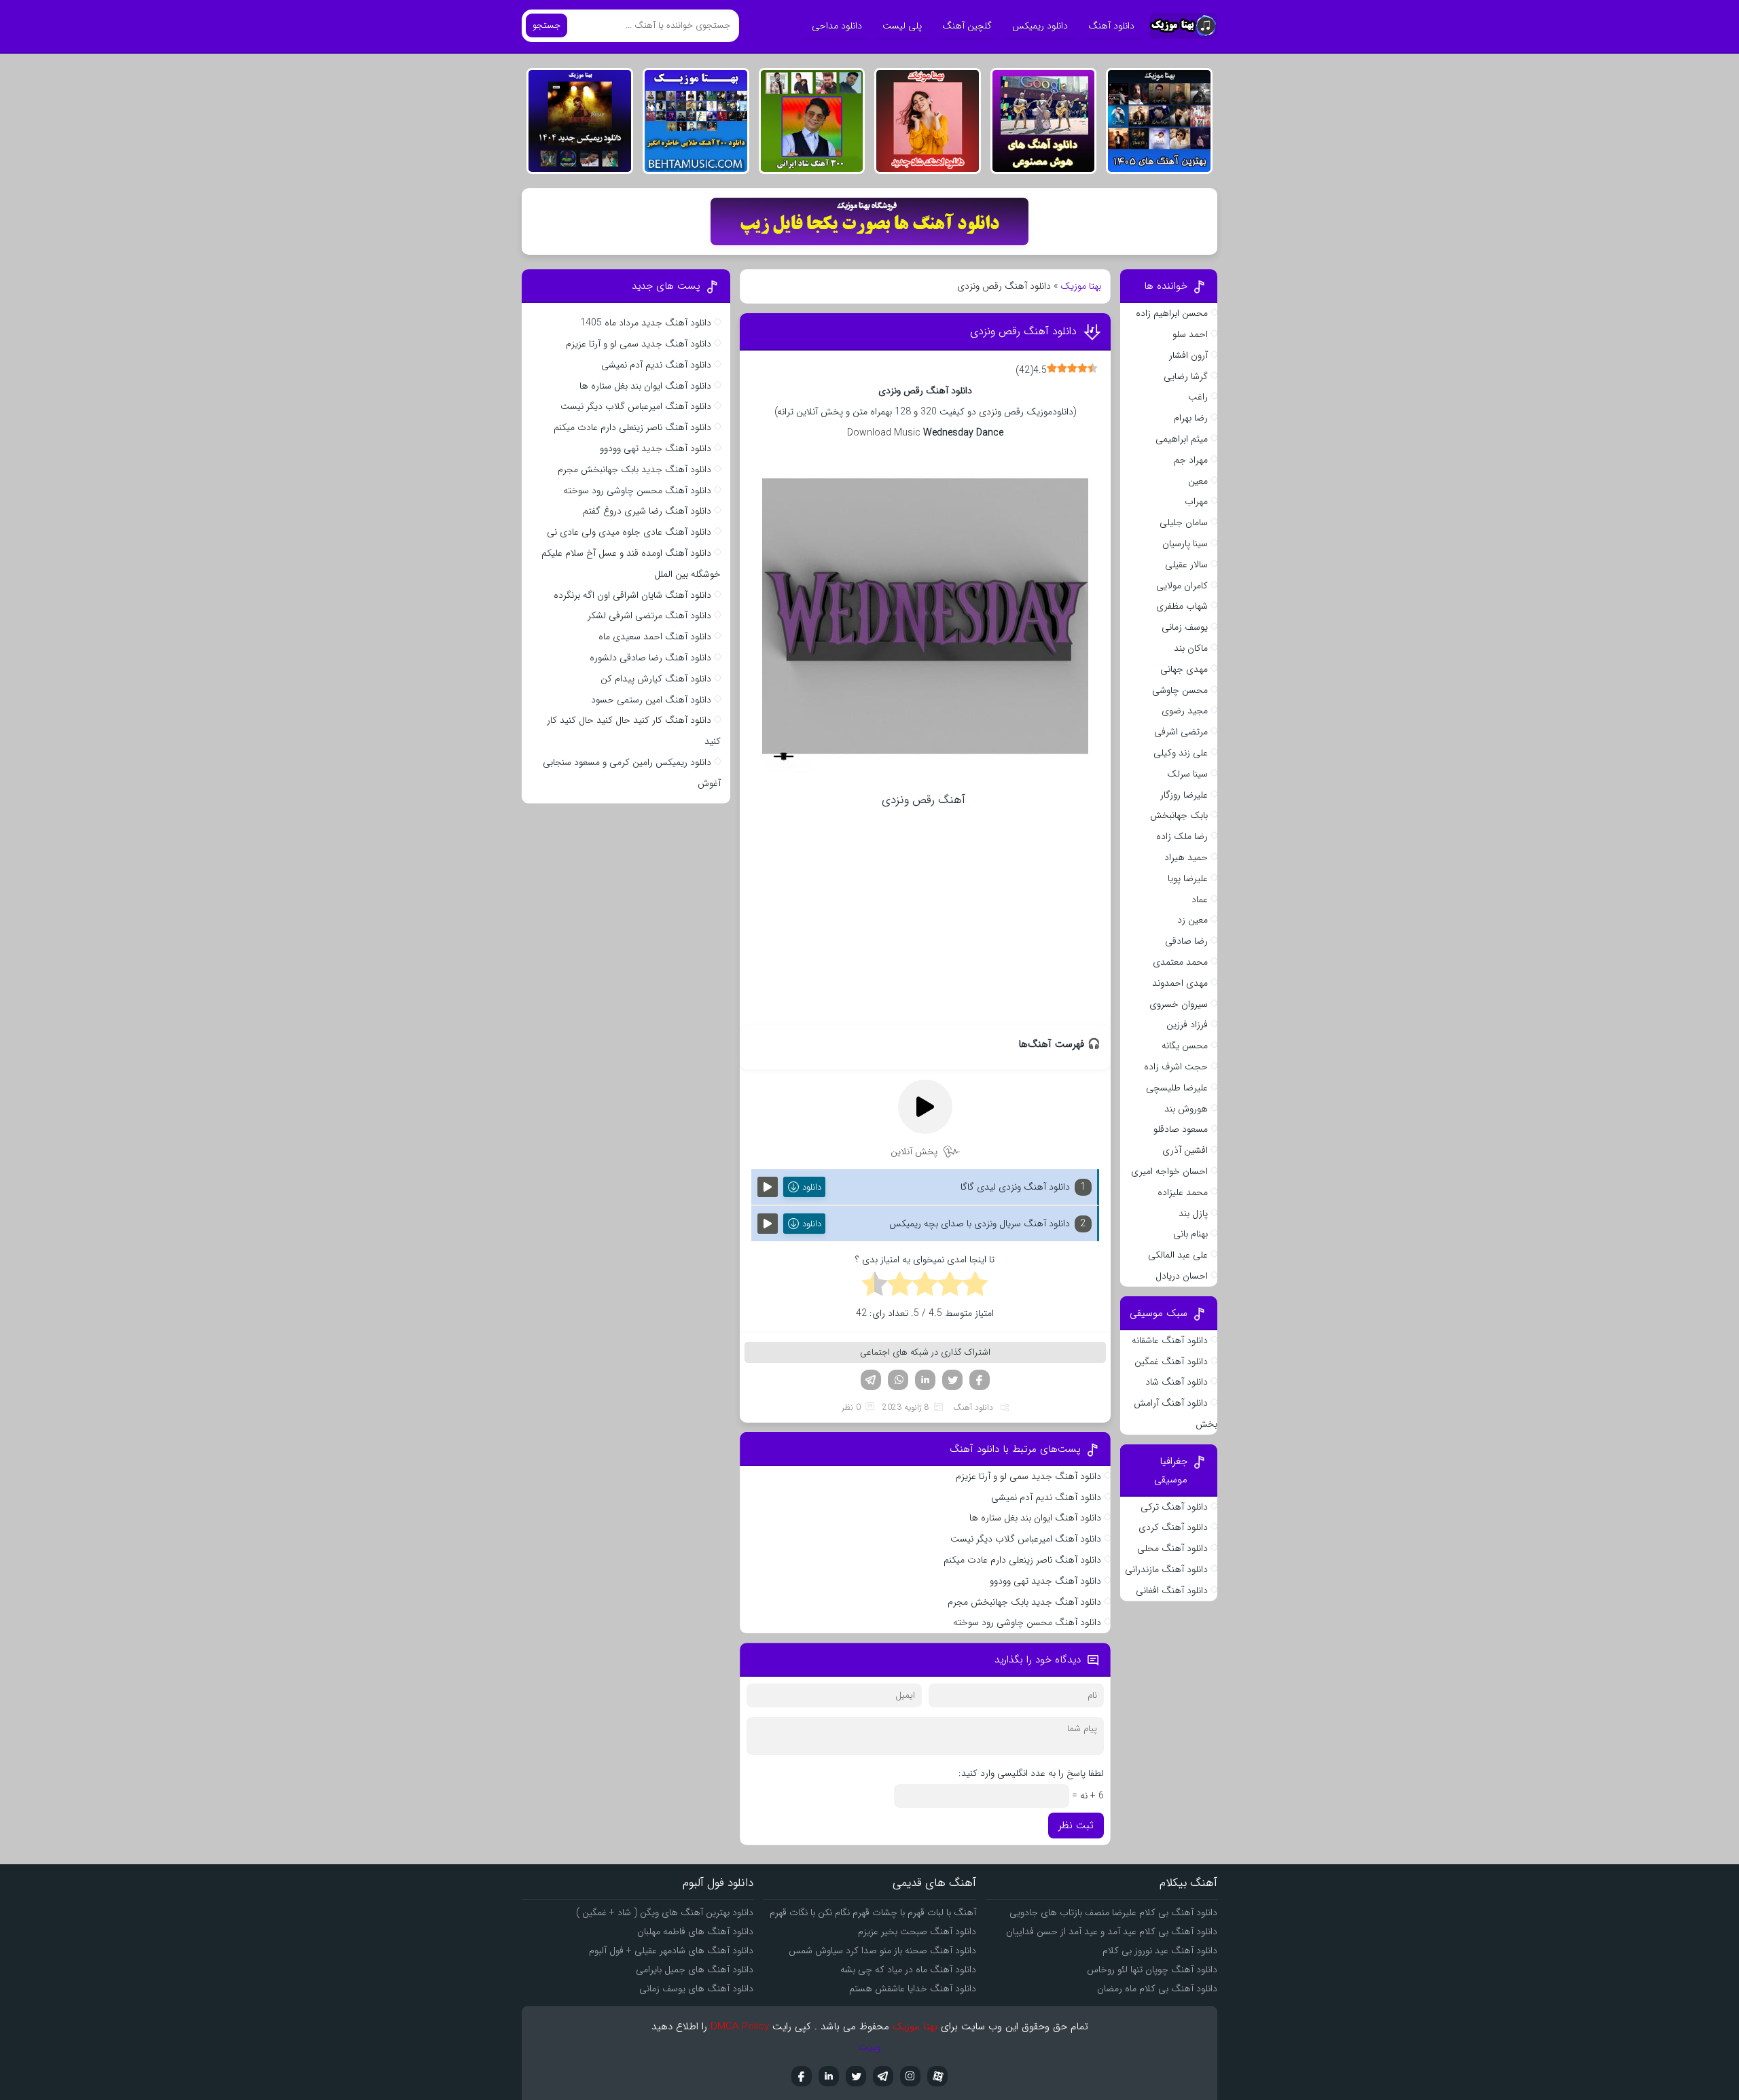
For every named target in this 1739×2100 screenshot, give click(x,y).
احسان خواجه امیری (1169, 1171)
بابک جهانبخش (1179, 815)
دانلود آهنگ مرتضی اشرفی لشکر (649, 616)
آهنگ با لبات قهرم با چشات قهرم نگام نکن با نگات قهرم (873, 1912)
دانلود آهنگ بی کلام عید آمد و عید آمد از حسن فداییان (1112, 1932)
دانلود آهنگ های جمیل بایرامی (695, 1970)
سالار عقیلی (1186, 565)
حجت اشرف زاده (1176, 1067)
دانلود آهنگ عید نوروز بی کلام (1160, 1951)
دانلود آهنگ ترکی (1174, 1507)
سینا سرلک (1187, 774)
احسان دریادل (1182, 1276)
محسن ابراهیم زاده (1172, 313)
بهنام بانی (1190, 1234)
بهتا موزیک (1081, 286)
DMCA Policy (740, 2027)
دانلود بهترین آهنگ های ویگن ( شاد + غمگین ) (665, 1912)
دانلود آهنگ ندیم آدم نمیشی (1046, 1497)
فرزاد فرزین (1187, 1025)
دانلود (812, 1187)
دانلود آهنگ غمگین (1171, 1362)
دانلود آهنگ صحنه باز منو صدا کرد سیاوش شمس (882, 1951)
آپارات (937, 2076)
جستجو (546, 25)
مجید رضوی (1185, 711)
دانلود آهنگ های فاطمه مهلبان (695, 1932)
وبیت (870, 2047)
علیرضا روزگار (1184, 795)
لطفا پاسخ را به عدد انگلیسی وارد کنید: (1031, 1773)
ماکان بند (1191, 648)
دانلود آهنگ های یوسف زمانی (696, 1989)
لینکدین (925, 1380)
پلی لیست (902, 26)
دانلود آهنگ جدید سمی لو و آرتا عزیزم (1028, 1476)
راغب (1198, 397)
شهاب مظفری (1182, 606)
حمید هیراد (1186, 857)
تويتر (856, 2076)
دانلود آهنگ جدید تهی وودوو (1045, 1581)
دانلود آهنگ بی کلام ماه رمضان (1157, 1989)
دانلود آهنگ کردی (1173, 1527)
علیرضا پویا (1188, 878)
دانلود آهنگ (1111, 26)
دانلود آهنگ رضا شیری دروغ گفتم (647, 511)
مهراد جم (1191, 460)
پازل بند (1193, 1213)
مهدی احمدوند (1180, 983)
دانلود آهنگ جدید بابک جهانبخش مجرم (1024, 1602)
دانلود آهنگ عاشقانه (1170, 1340)
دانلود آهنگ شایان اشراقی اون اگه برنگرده (632, 595)
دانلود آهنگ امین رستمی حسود (651, 700)
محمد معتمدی (1180, 962)
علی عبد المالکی (1178, 1255)
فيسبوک (802, 2076)
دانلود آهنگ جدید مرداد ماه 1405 (646, 323)
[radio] (975, 1286)
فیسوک (980, 1380)
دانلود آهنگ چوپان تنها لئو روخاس (1152, 1970)
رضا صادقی (1186, 941)
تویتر (952, 1380)
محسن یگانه (1185, 1046)
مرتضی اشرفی (1181, 732)
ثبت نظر (1076, 1826)
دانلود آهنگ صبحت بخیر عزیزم (917, 1932)
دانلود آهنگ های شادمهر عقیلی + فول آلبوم (671, 1951)
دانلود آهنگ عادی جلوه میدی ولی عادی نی (629, 532)
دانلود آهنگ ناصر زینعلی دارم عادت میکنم (1022, 1560)
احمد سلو (1190, 334)
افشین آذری (1185, 1150)
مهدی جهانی (1184, 669)
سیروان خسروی (1179, 1004)
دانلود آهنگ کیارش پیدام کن (656, 679)
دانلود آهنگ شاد (1177, 1382)
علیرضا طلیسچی (1177, 1088)
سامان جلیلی (1184, 522)
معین (1198, 481)
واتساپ (898, 1380)
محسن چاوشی (1180, 690)
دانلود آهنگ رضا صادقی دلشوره (650, 658)
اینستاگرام (910, 2076)
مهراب (1196, 501)
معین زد (1193, 920)
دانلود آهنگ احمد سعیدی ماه (655, 637)
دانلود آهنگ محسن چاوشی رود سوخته (1027, 1622)
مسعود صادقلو (1181, 1129)
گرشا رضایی (1186, 376)
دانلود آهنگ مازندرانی (1166, 1569)
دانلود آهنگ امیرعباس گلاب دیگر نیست (1026, 1539)
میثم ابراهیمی (1182, 439)
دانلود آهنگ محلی (1172, 1548)
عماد (1200, 900)
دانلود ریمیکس (1040, 26)
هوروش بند (1186, 1109)
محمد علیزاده (1183, 1192)
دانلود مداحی (837, 26)
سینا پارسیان (1185, 544)
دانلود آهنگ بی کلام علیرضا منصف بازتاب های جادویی (1113, 1912)
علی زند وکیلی (1181, 753)
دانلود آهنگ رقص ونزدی (1023, 331)
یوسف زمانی (1185, 627)
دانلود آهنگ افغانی (1172, 1590)
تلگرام (871, 1380)
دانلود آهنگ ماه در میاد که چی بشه (908, 1970)
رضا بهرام (1191, 418)
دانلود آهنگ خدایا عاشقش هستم (913, 1989)
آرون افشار (1188, 355)
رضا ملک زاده (1182, 836)
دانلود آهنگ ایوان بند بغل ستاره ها (1035, 1518)
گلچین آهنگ (967, 26)
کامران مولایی (1182, 586)
